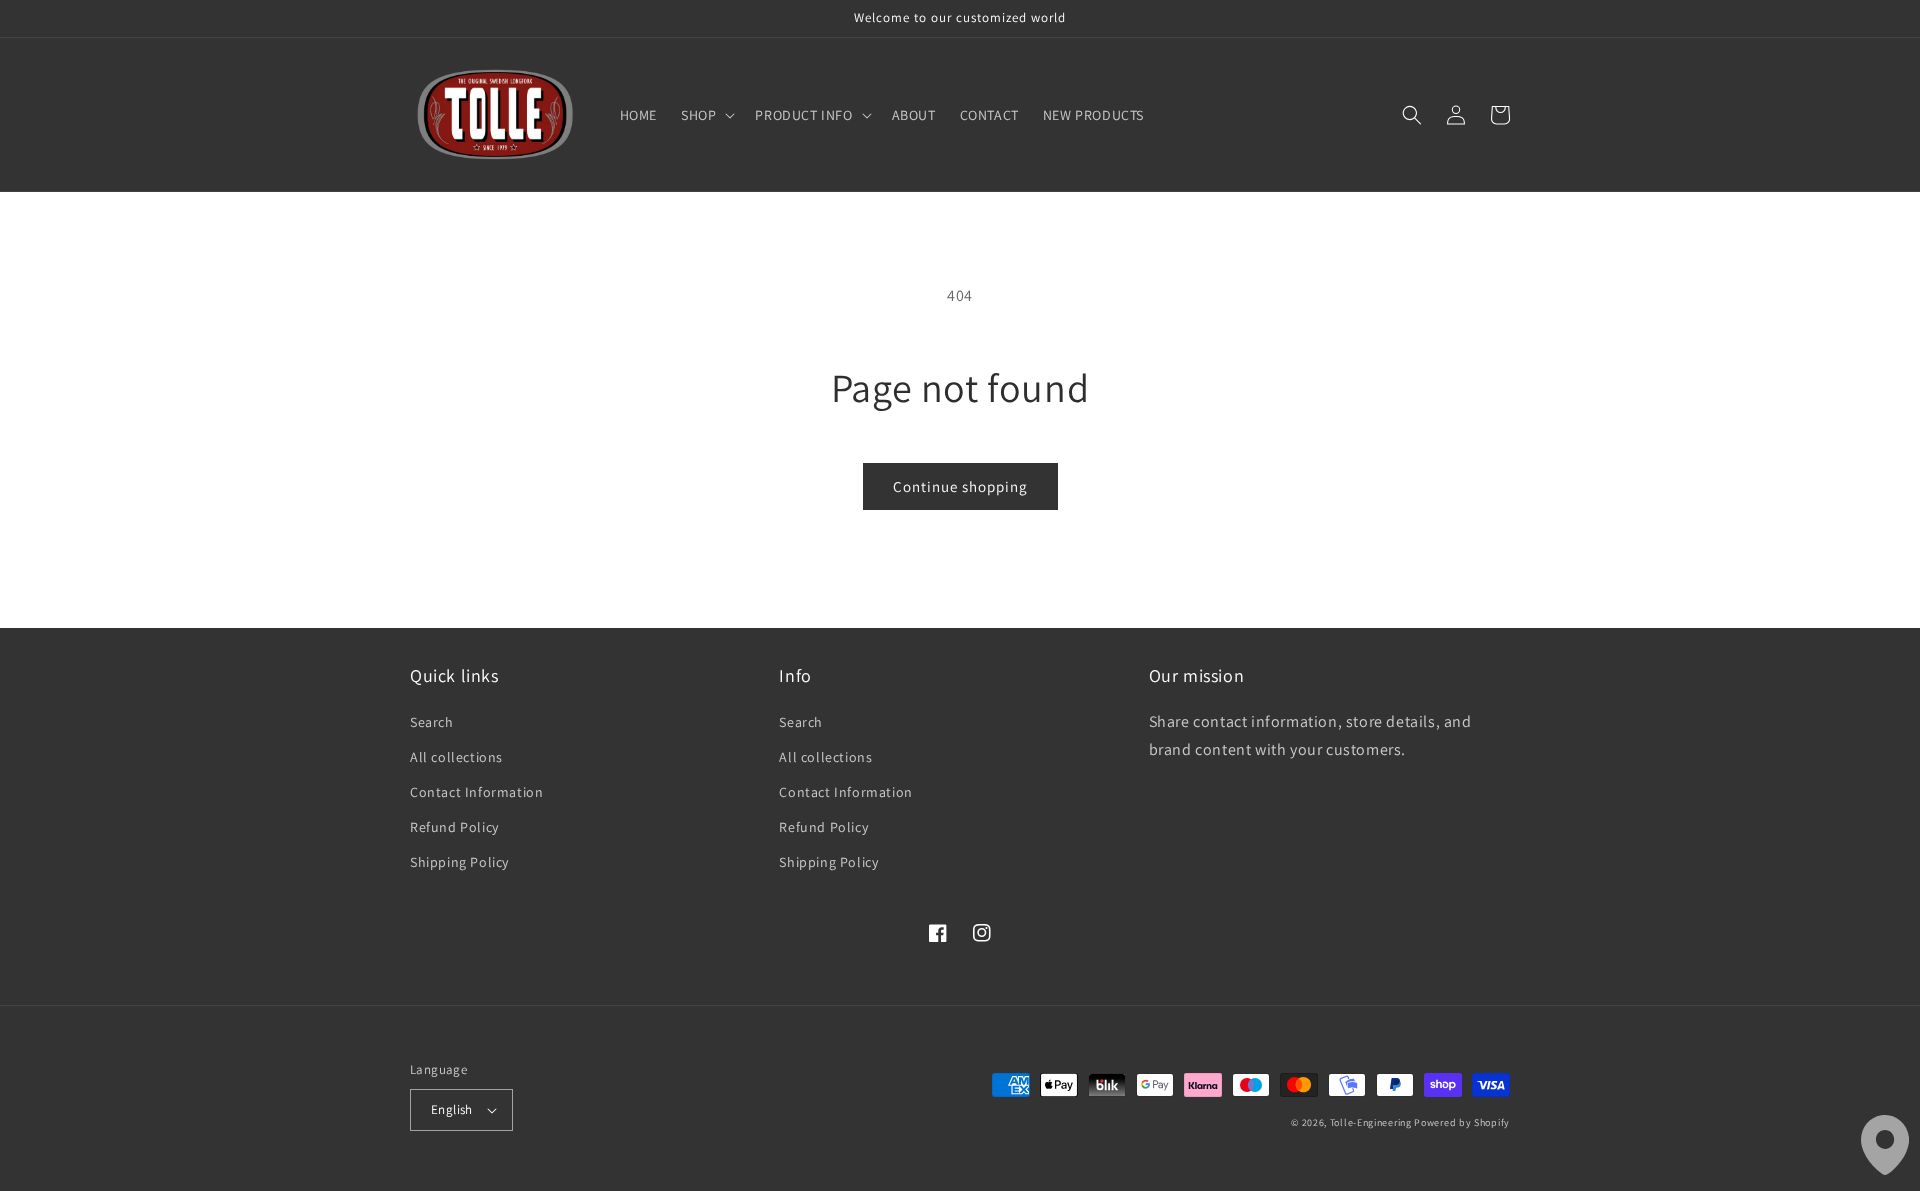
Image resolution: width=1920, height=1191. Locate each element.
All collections (456, 757)
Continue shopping (960, 486)
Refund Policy (454, 827)
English (452, 1109)
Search (432, 722)
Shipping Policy (459, 862)
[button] (706, 115)
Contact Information (476, 792)
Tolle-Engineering (1371, 1122)
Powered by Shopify (1462, 1122)
